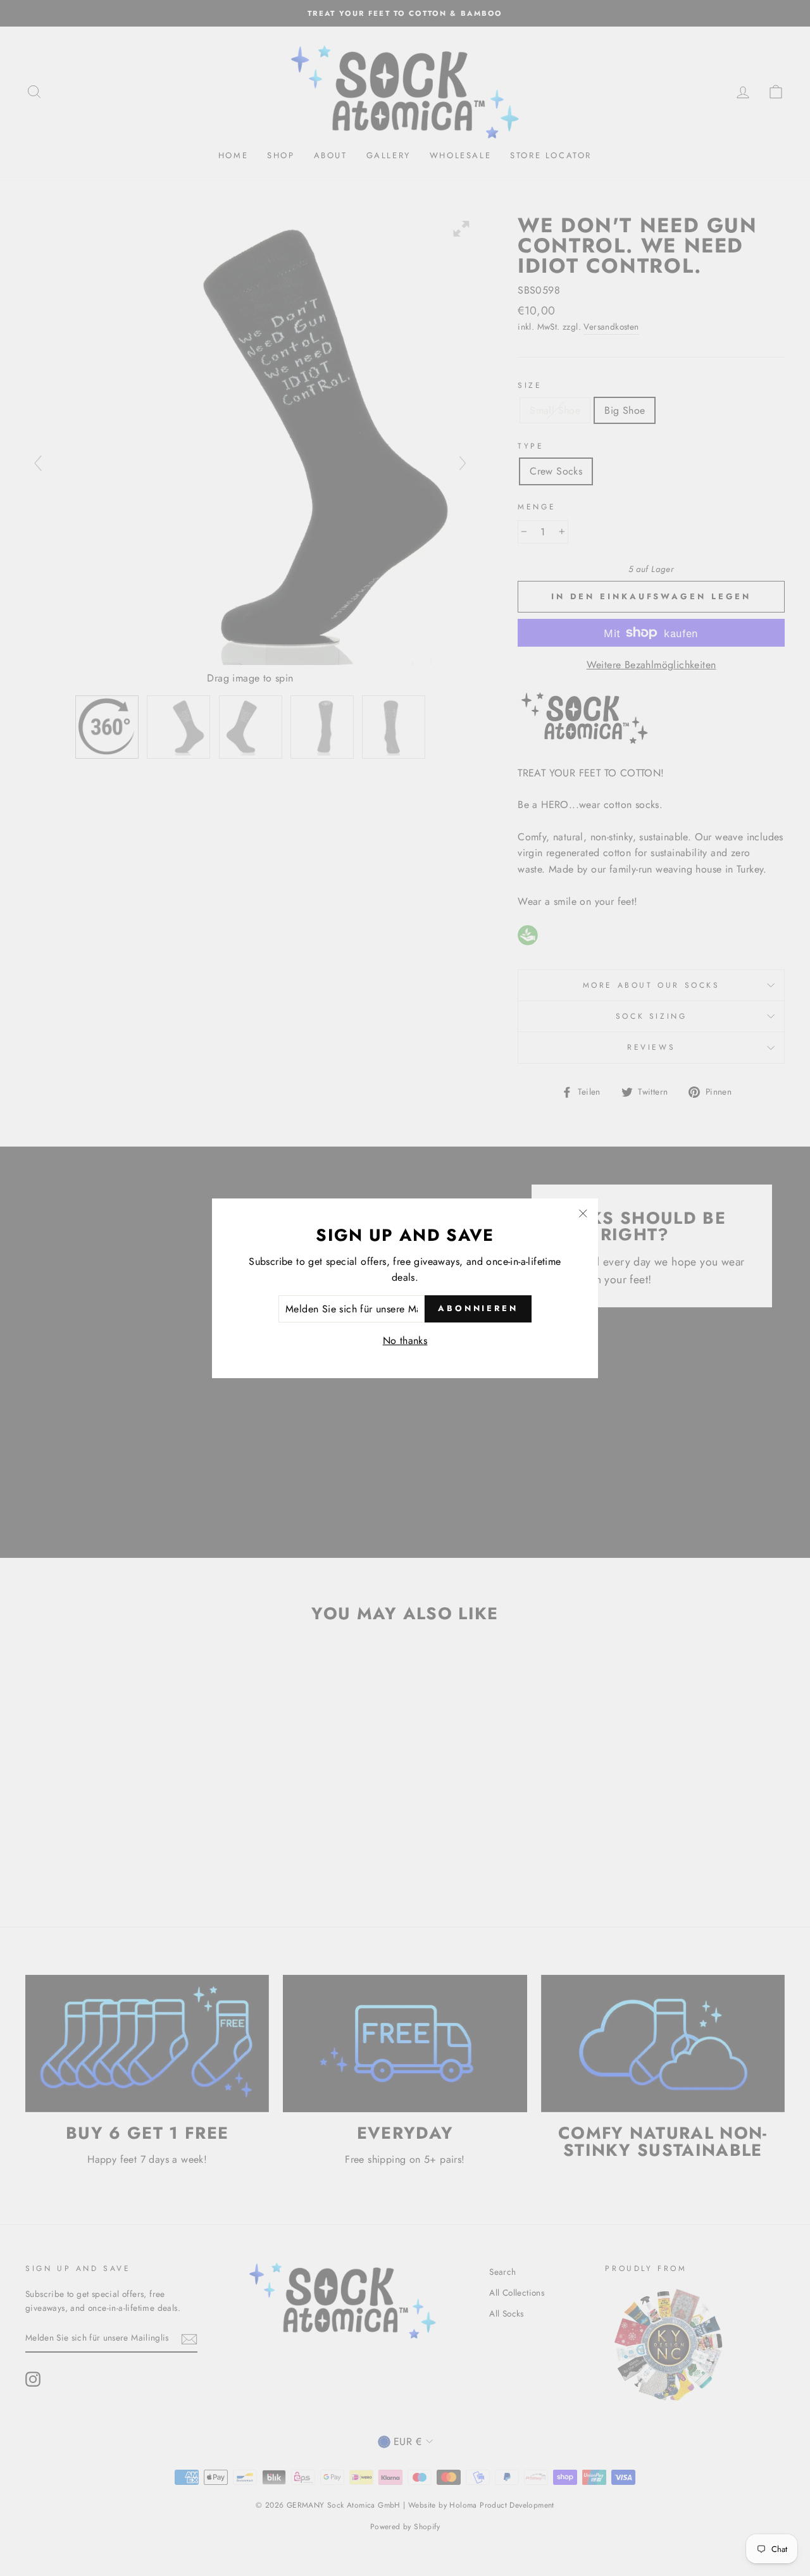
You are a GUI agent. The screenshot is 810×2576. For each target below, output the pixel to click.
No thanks (405, 1341)
